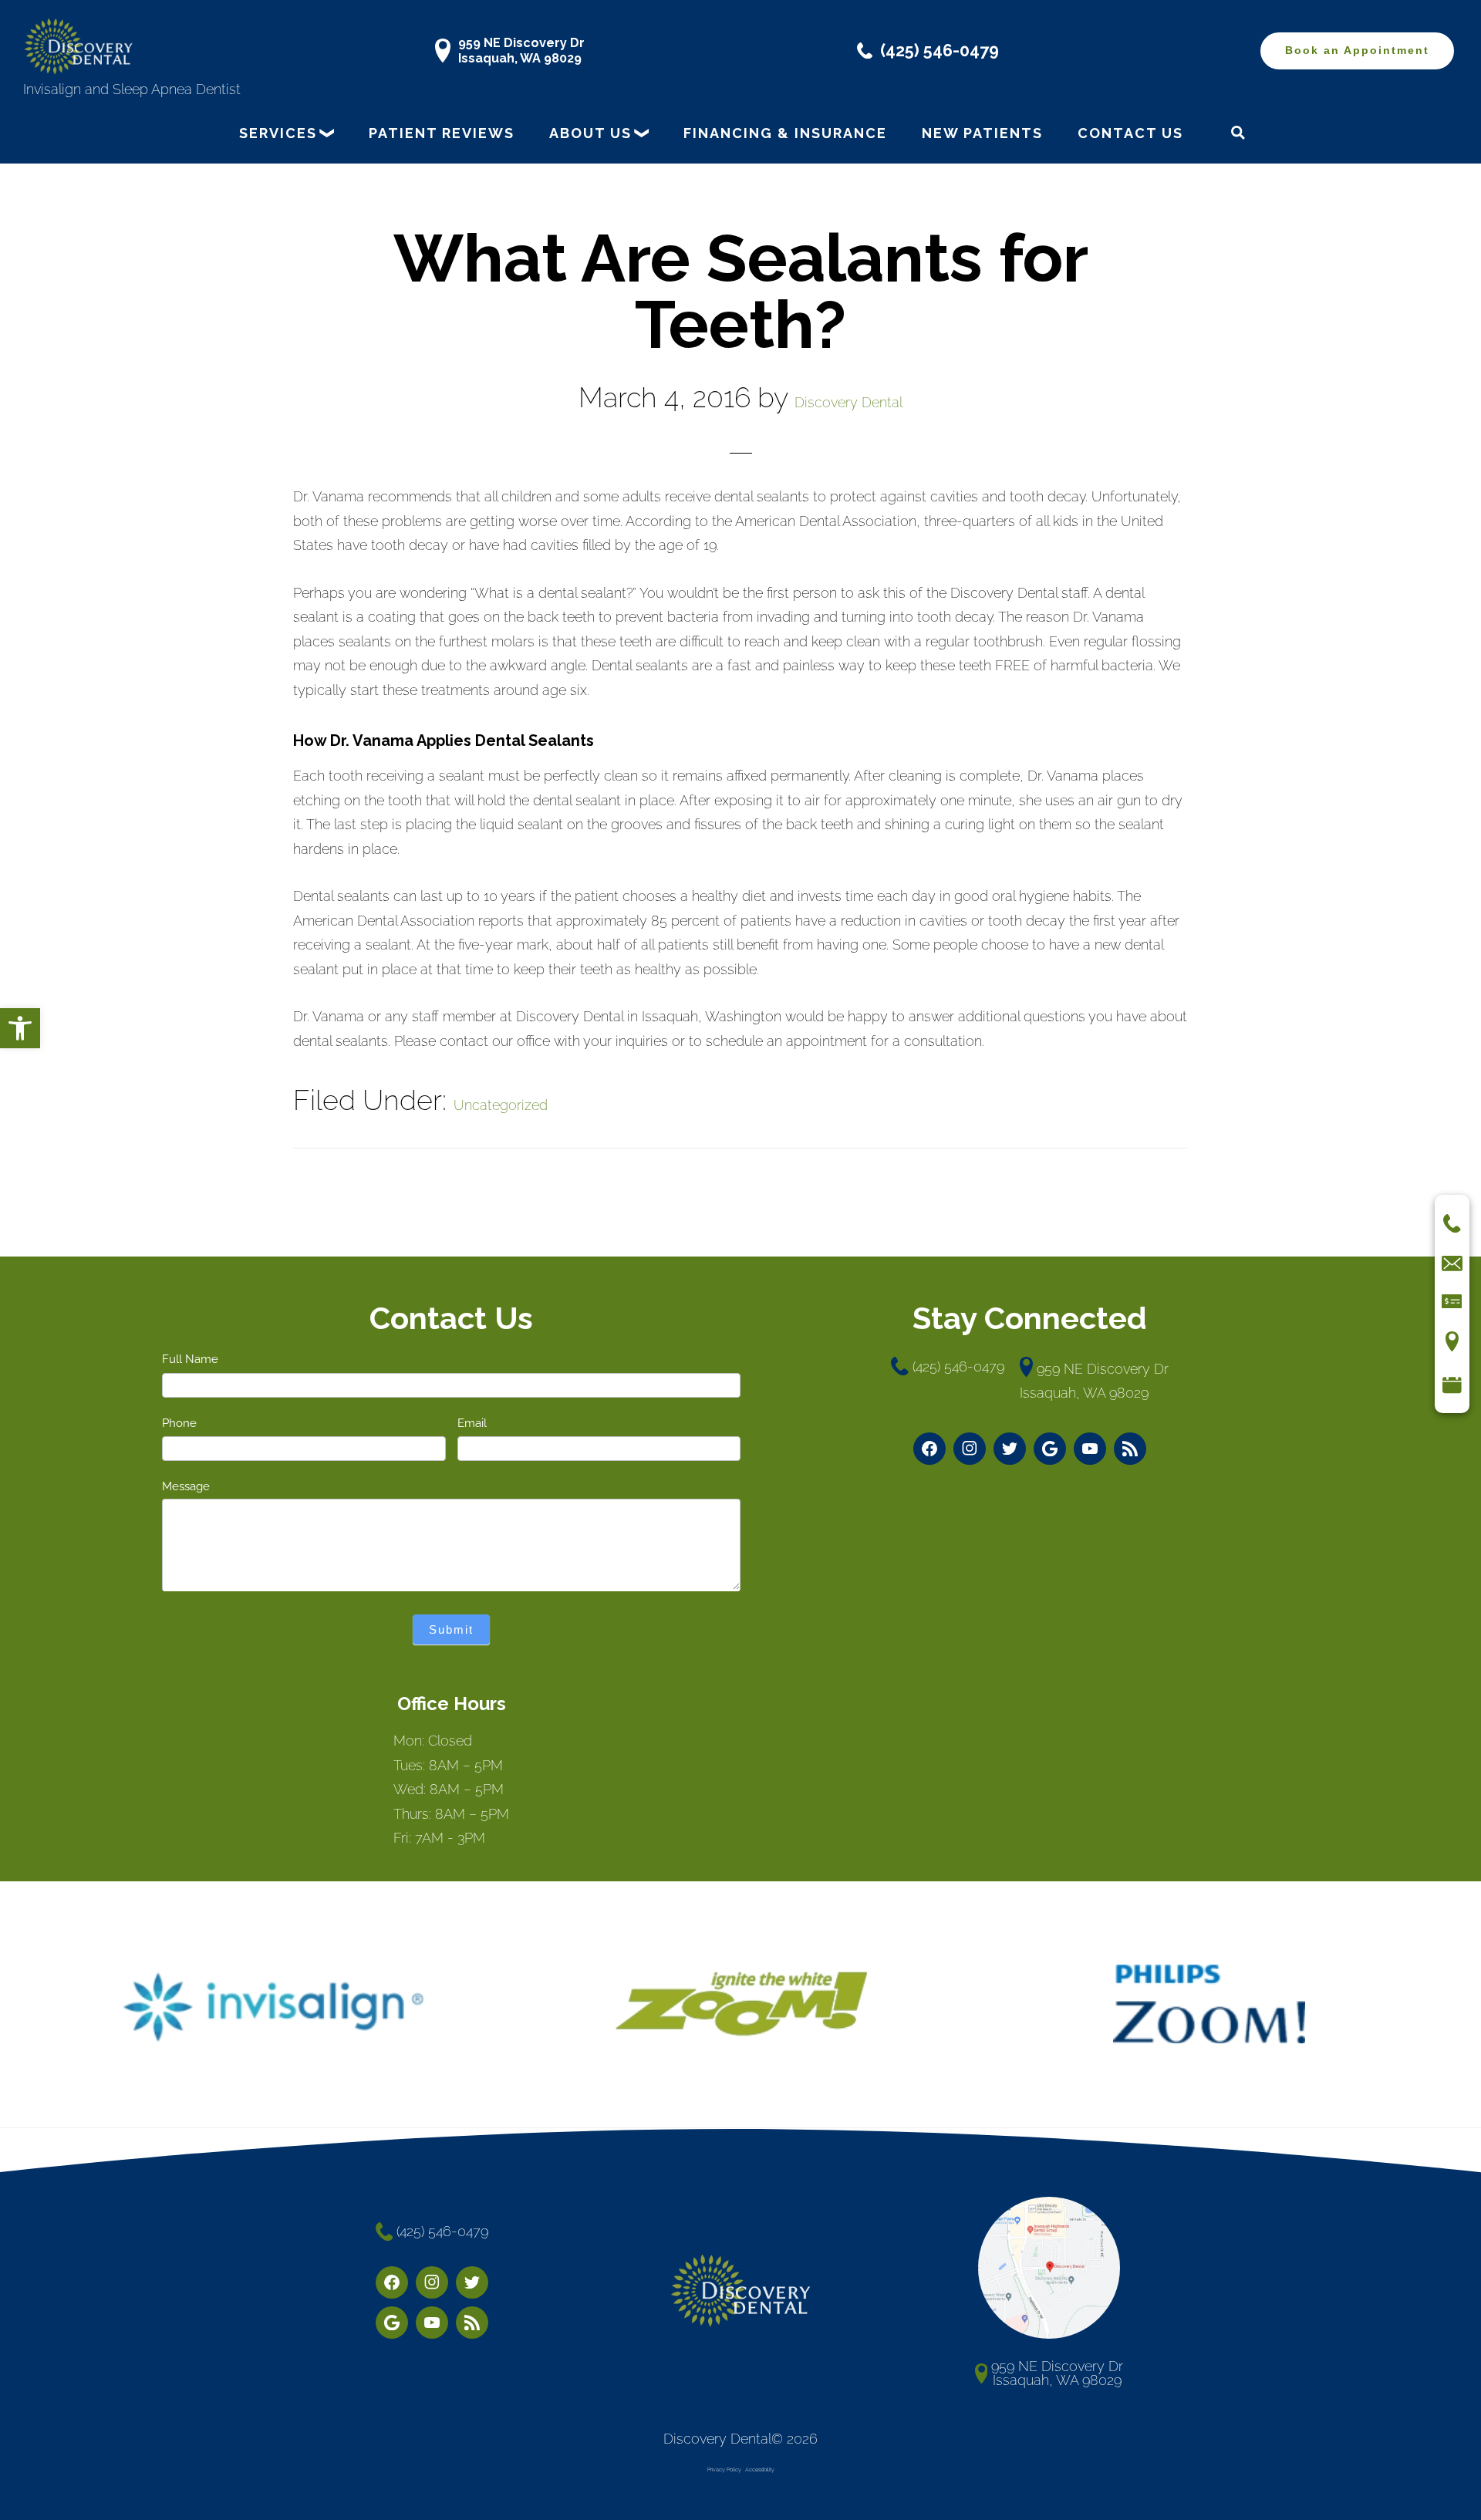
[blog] (1130, 1449)
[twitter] (1010, 1449)
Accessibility (760, 2469)
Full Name (190, 1359)
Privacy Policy (724, 2469)
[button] (20, 1028)
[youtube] (1090, 1449)
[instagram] (970, 1449)
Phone (179, 1423)
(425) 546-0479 (940, 51)
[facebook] (929, 1449)
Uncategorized (501, 1105)
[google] (1050, 1449)
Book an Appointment (1357, 51)
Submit (451, 1629)
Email (472, 1423)
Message (186, 1486)
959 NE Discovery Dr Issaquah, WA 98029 (521, 50)
